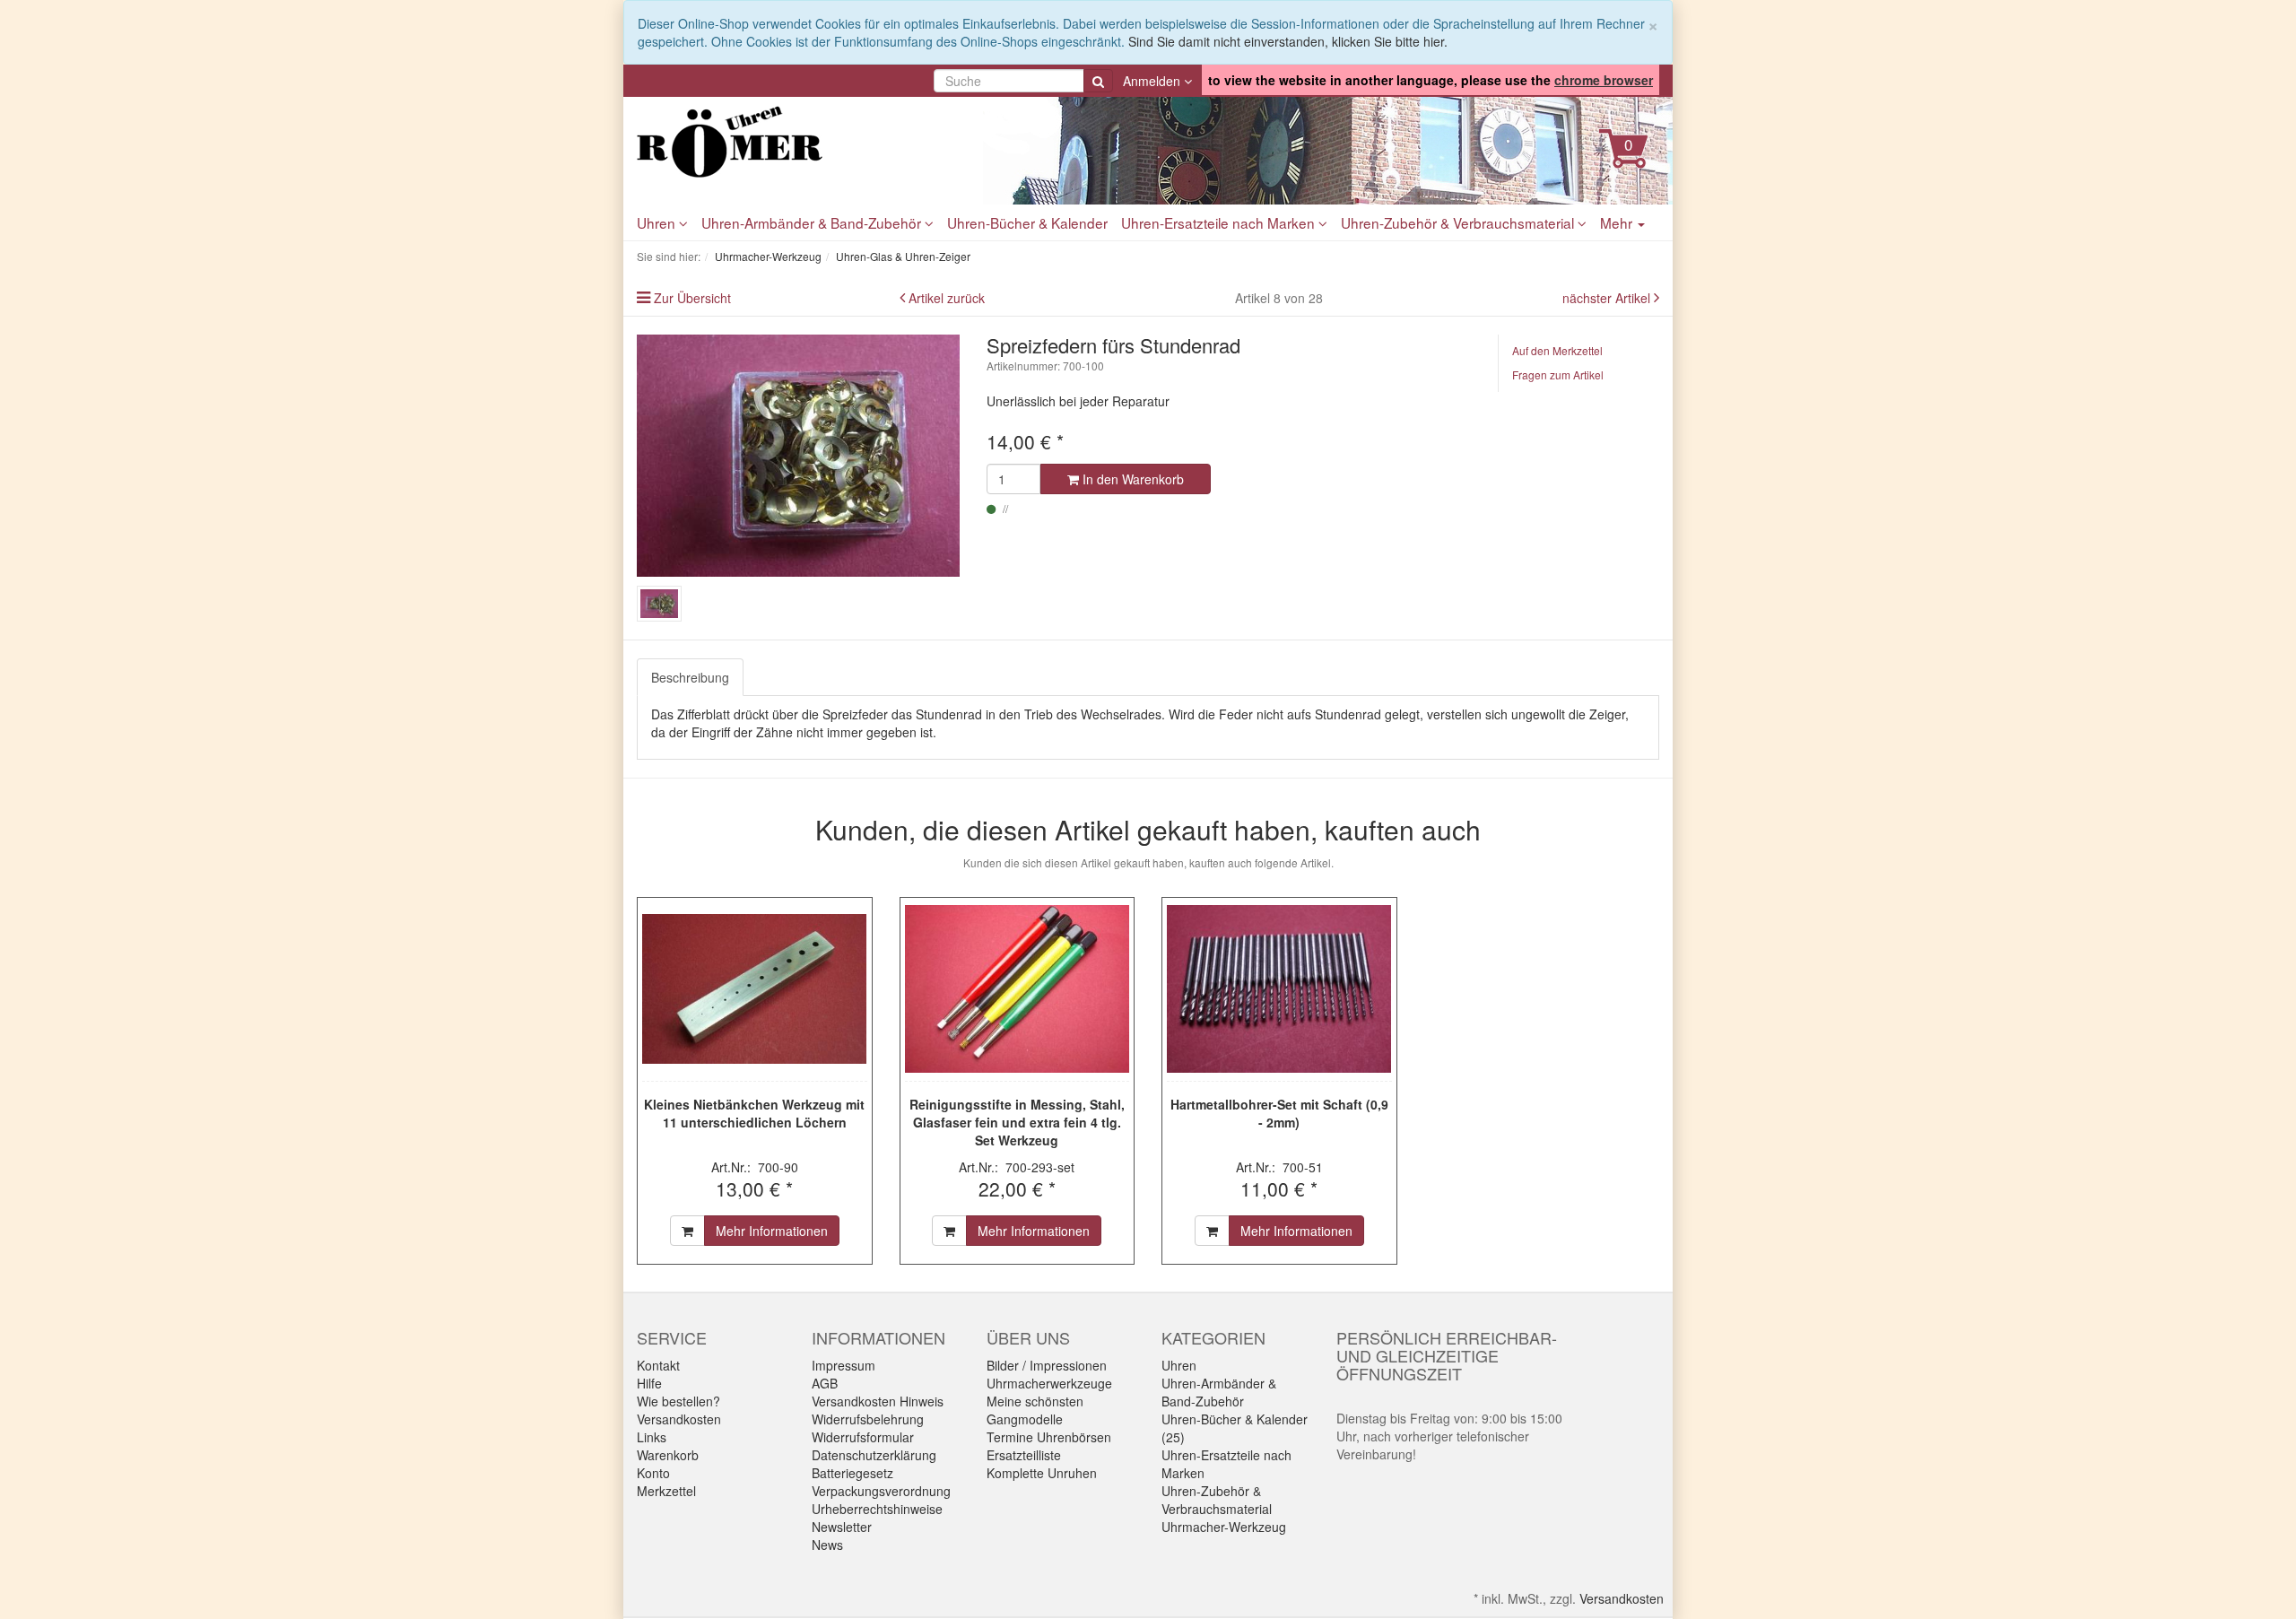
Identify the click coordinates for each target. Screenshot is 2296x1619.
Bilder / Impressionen (1047, 1365)
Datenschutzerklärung (874, 1455)
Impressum (844, 1365)
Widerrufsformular (863, 1437)
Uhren (658, 222)
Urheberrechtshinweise (877, 1509)
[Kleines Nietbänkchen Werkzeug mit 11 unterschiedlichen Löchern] (755, 989)
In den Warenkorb (1131, 479)
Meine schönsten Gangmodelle (1035, 1410)
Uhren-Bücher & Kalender (1027, 222)
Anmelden (1153, 81)
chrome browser (1604, 80)
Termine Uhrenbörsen (1049, 1437)
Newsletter (842, 1527)
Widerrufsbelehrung (868, 1419)
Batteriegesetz (852, 1473)
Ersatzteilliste (1024, 1455)
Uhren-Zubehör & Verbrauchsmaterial (1459, 222)
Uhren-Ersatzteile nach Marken (1220, 222)
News (827, 1545)
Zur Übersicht (692, 298)
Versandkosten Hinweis (878, 1401)
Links (652, 1437)
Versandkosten (679, 1419)
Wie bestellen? (678, 1401)
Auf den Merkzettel (1557, 350)
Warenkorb (668, 1455)
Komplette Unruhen (1042, 1473)
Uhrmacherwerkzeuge (1049, 1383)
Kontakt (658, 1365)
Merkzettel (666, 1491)
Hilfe (649, 1383)
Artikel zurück (947, 298)
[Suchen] (1098, 81)
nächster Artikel (1608, 298)
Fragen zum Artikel (1558, 374)
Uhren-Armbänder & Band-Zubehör (813, 222)
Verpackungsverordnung (881, 1491)
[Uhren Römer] (798, 142)
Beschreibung (690, 677)
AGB (825, 1383)
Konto (653, 1473)
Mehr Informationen (772, 1231)
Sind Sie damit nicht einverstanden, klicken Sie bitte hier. (1288, 41)
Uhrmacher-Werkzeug (1224, 1527)
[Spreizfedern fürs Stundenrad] (798, 456)
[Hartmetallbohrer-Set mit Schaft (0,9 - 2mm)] (1279, 989)
